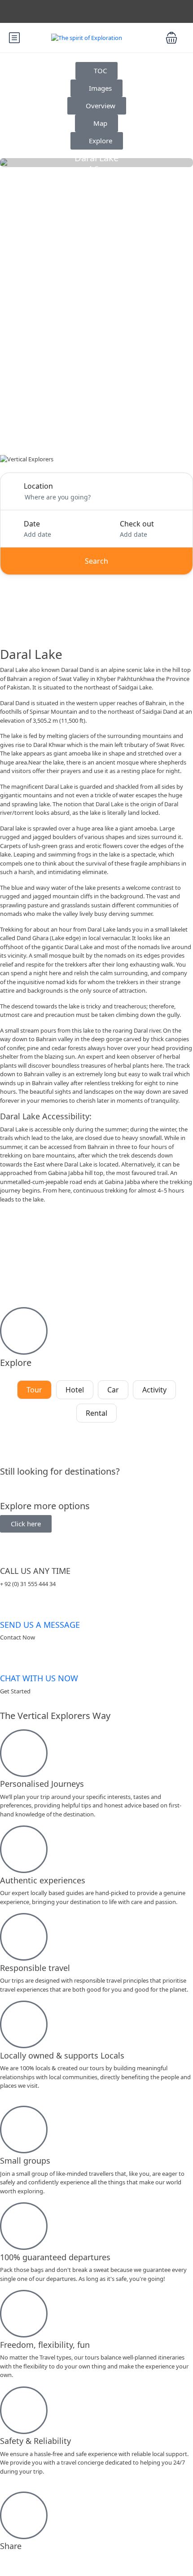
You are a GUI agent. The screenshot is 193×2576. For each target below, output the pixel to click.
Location (38, 486)
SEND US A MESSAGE (40, 1625)
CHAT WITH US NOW (39, 1679)
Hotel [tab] (75, 1390)
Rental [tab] (96, 1413)
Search (96, 561)
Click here (26, 1524)
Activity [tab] (154, 1390)
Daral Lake (96, 158)
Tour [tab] (34, 1390)
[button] (171, 38)
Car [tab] (113, 1390)
